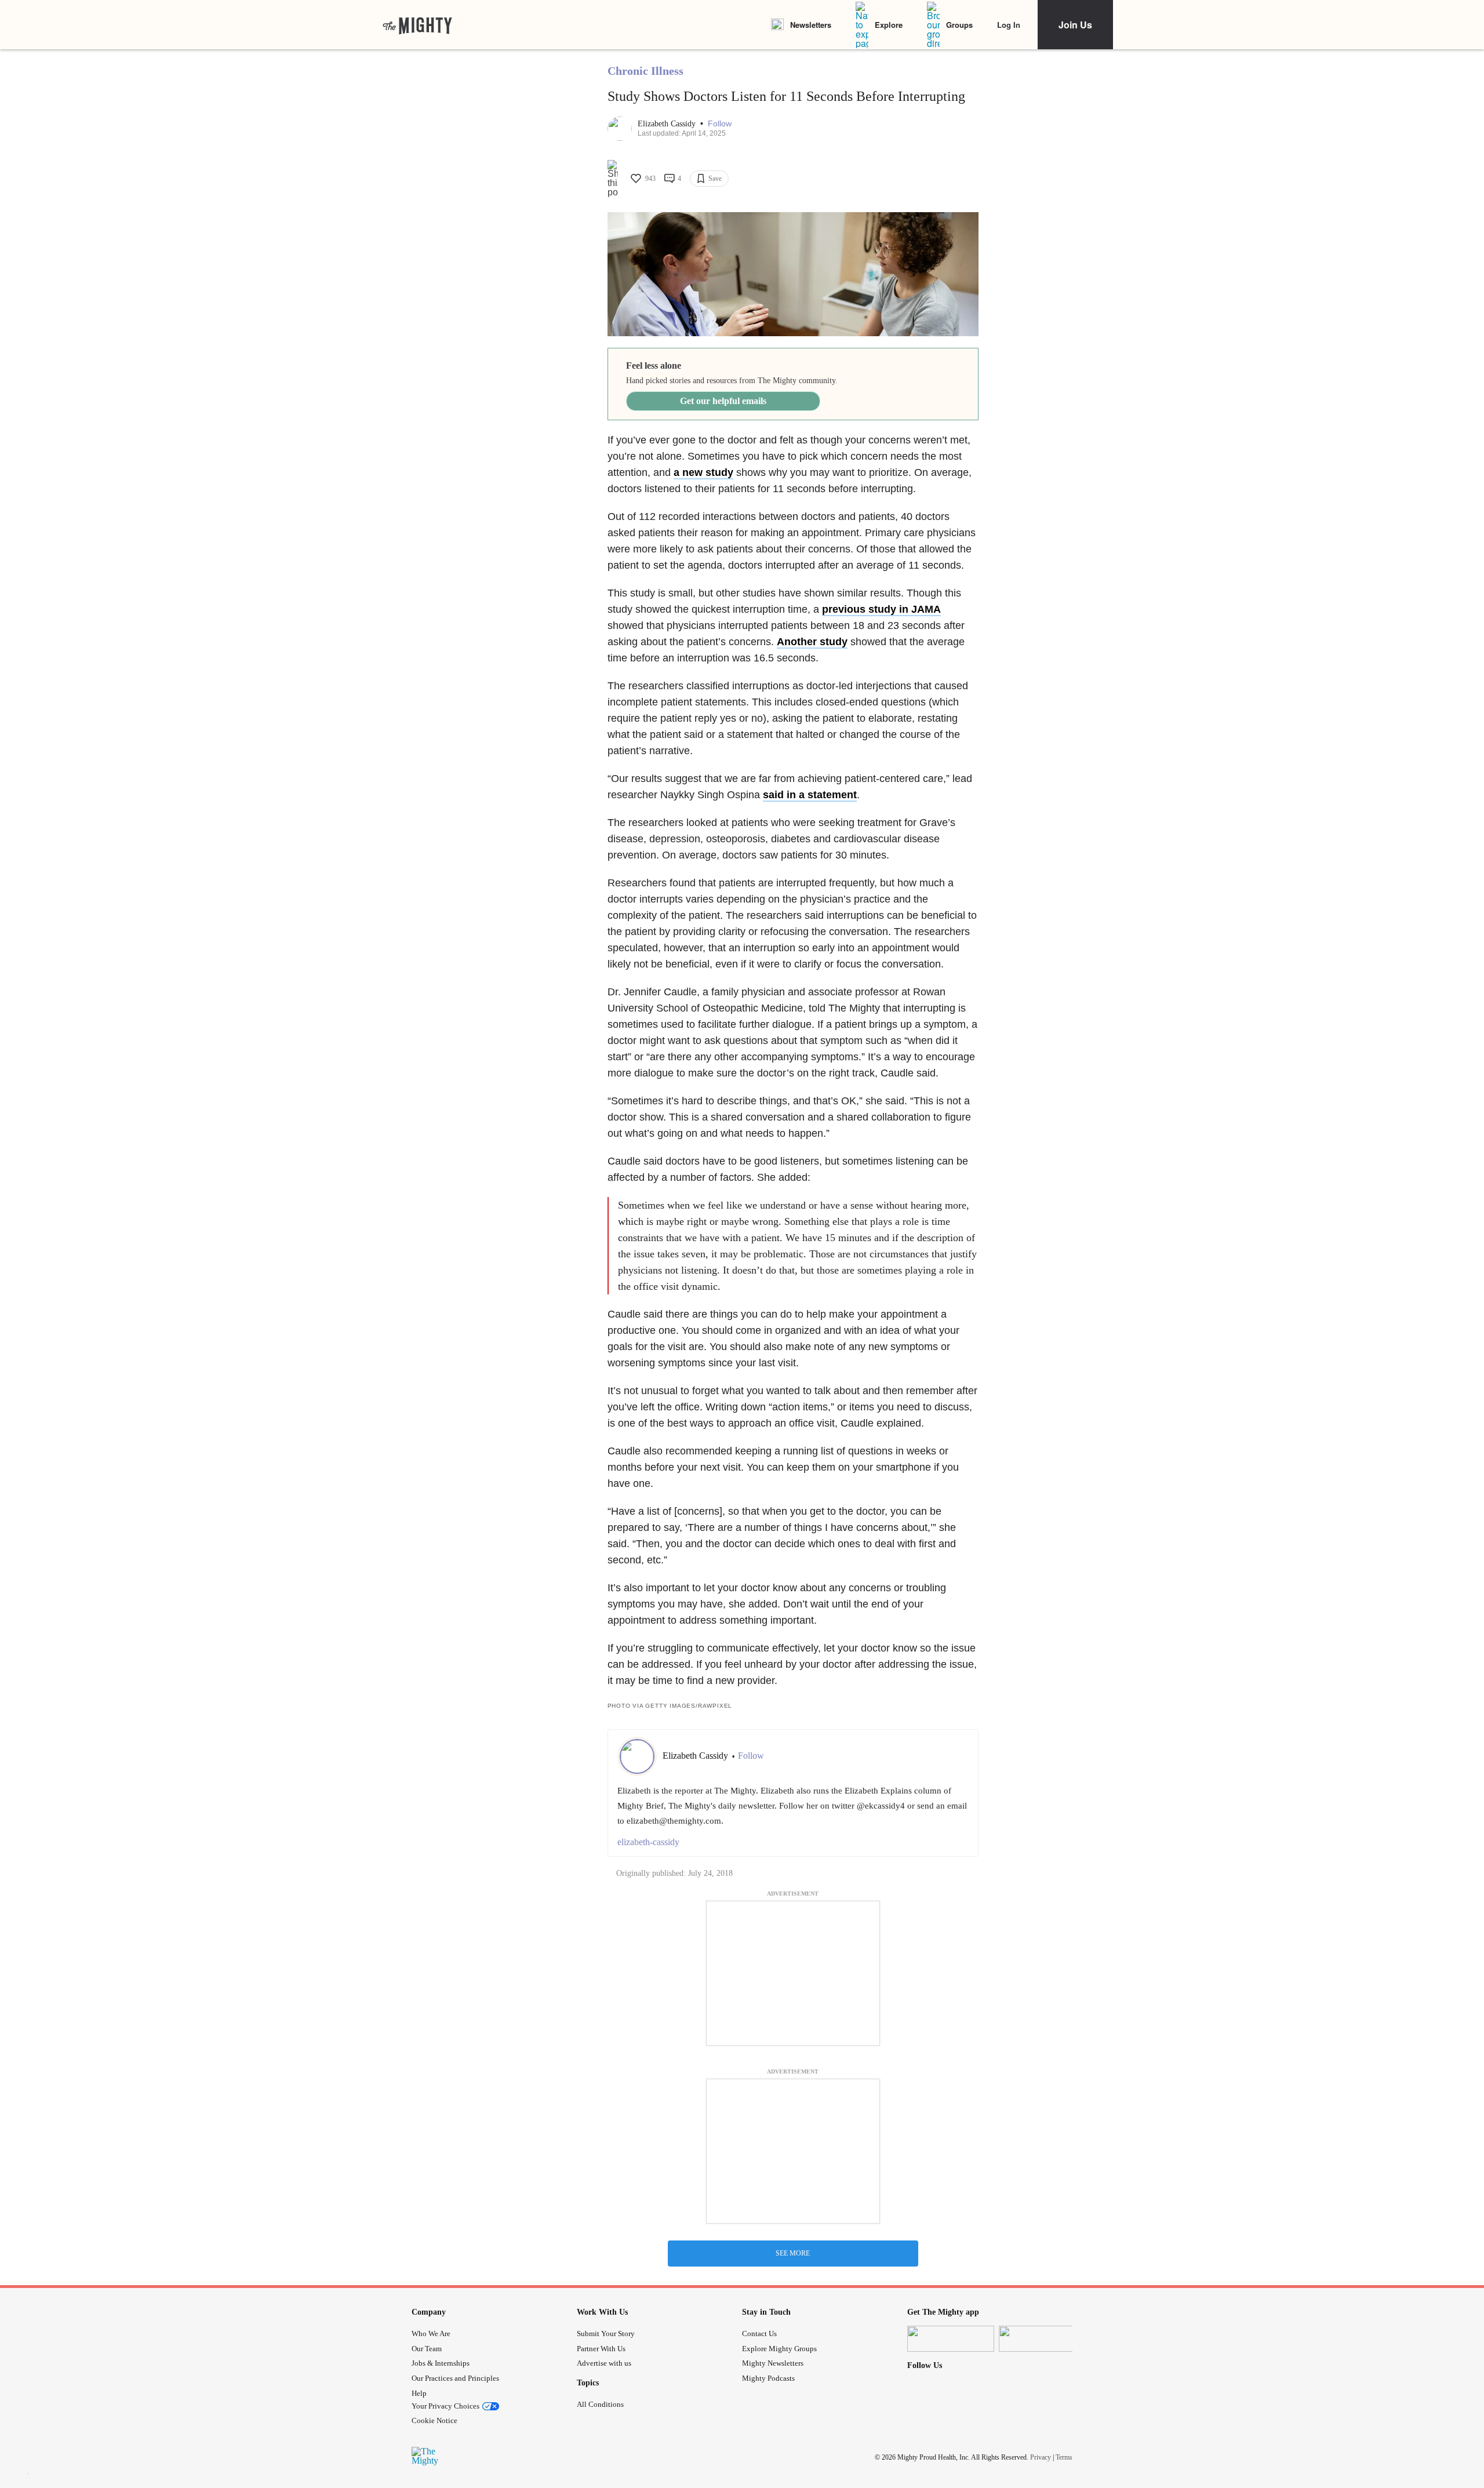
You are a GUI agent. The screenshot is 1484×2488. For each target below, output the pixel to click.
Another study (812, 642)
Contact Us (759, 2334)
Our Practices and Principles (455, 2378)
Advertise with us (604, 2363)
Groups (959, 25)
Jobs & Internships (441, 2363)
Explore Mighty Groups (779, 2349)
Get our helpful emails (723, 401)
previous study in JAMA (881, 609)
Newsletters (811, 25)
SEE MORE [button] (793, 2253)
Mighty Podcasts (768, 2378)
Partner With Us (601, 2349)
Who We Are (431, 2334)
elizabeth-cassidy (648, 1842)
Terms (1064, 2457)
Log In (1009, 25)
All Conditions (600, 2404)
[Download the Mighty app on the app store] (951, 2339)
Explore (889, 25)
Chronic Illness (645, 71)
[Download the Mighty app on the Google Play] (1042, 2339)
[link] (417, 25)
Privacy (1041, 2457)
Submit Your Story (606, 2334)
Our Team (427, 2349)
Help (419, 2393)
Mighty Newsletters (773, 2363)
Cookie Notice (434, 2420)
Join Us (1075, 25)
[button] (720, 124)
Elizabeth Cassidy (668, 124)
